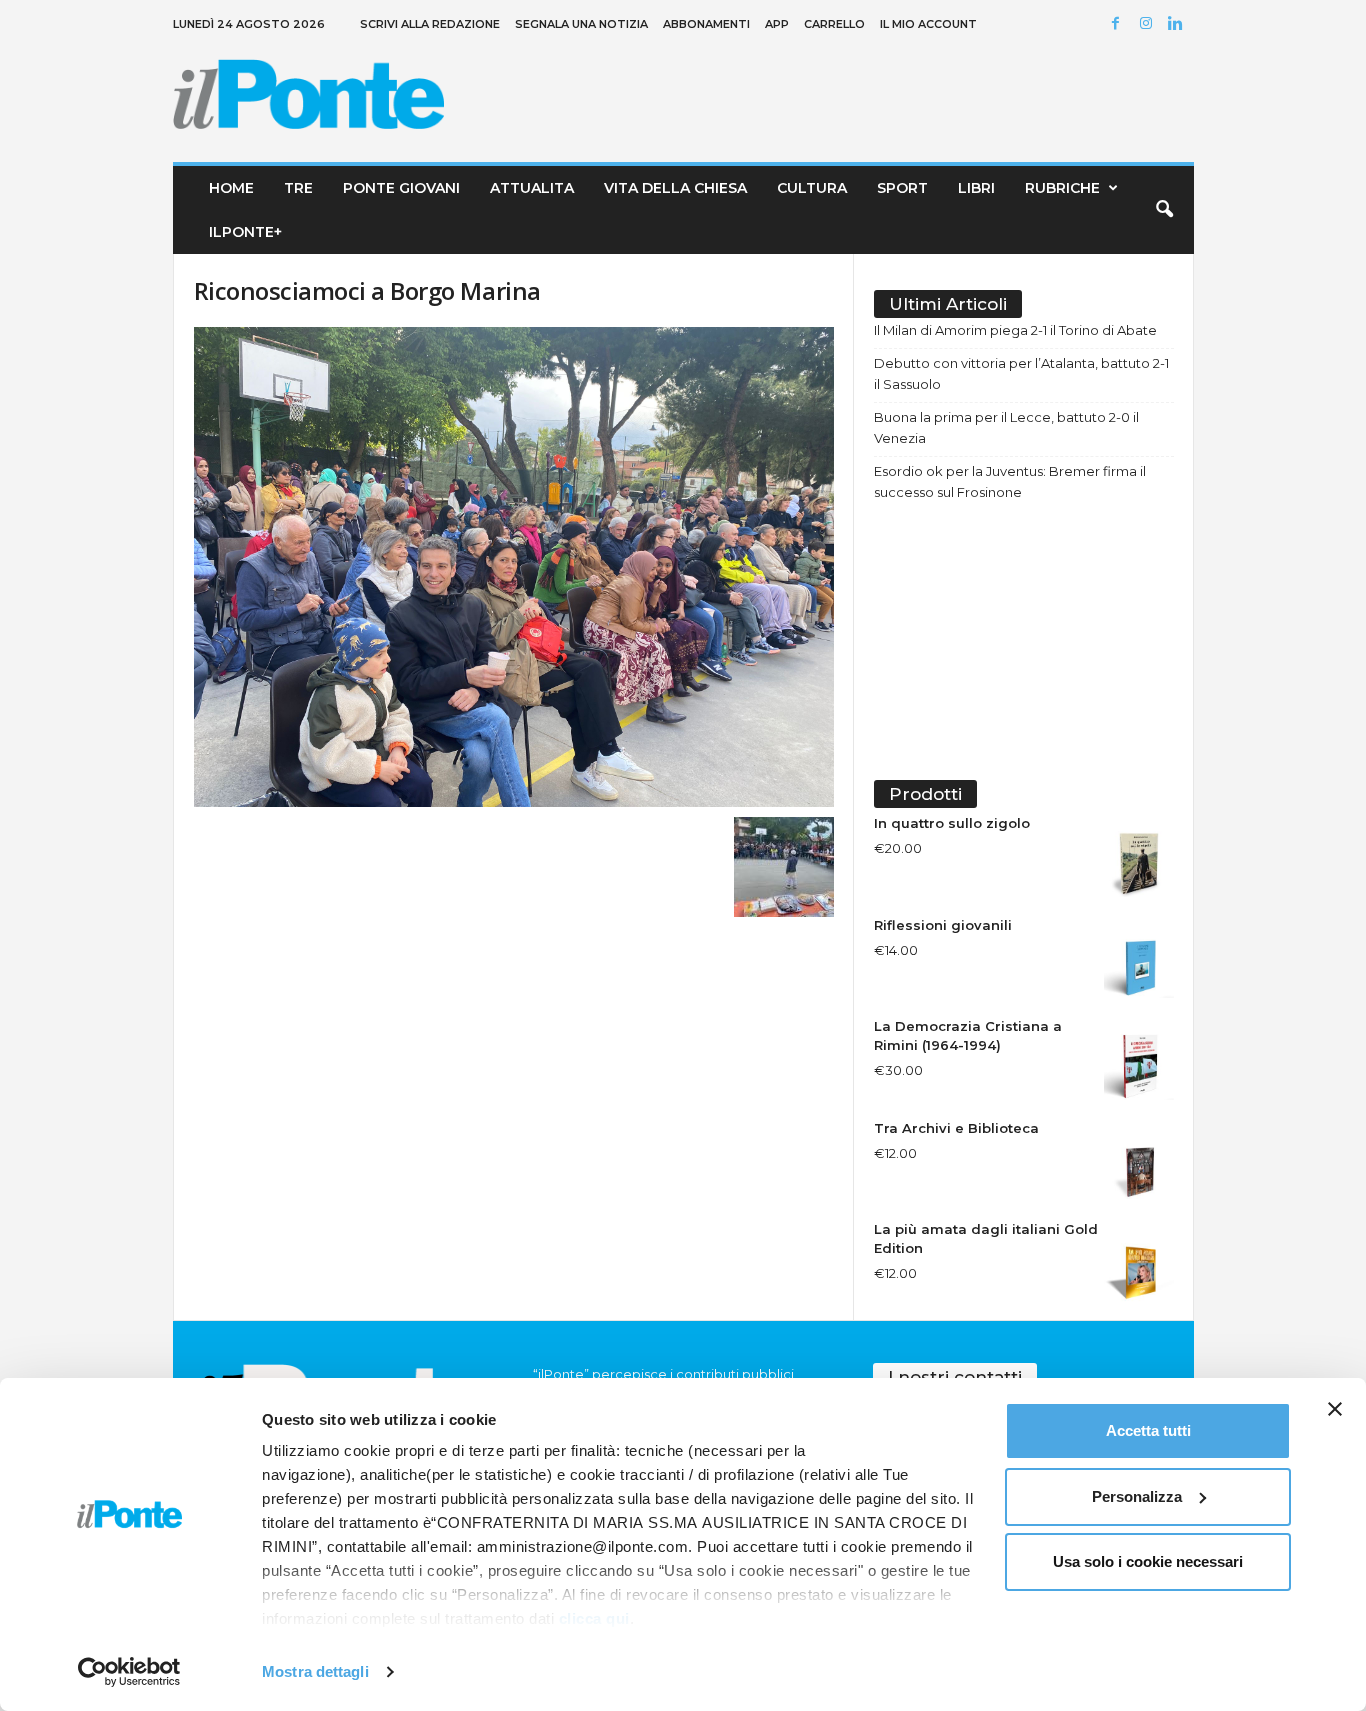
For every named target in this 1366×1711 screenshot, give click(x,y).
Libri (976, 188)
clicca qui (594, 1618)
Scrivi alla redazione (430, 24)
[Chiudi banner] (1335, 1409)
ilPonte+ (245, 232)
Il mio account (928, 24)
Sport (902, 188)
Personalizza (1137, 1496)
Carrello (834, 24)
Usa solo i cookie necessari (1148, 1561)
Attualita (532, 188)
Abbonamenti (706, 24)
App (777, 24)
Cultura (812, 188)
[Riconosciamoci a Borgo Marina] (514, 567)
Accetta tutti (1148, 1430)
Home (231, 188)
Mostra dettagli (315, 1671)
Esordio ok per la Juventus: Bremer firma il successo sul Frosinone (1010, 481)
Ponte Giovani (401, 188)
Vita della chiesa (675, 188)
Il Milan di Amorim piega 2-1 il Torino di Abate (1015, 330)
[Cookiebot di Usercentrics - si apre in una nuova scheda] (129, 1672)
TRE (298, 188)
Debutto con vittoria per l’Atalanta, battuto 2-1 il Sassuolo (1021, 373)
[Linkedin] (1179, 24)
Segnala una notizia (581, 24)
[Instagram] (1149, 24)
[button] (1164, 210)
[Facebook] (1119, 24)
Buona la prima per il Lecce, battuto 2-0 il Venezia (1006, 427)
